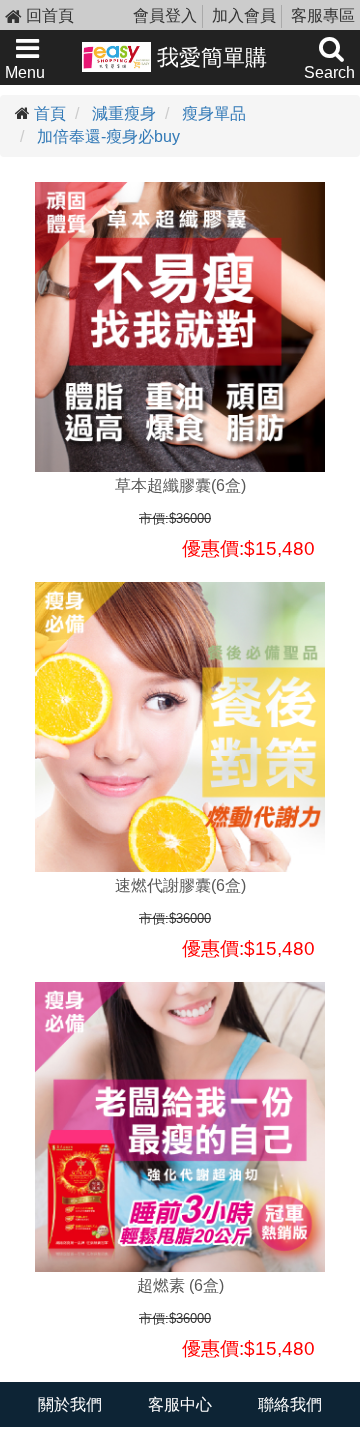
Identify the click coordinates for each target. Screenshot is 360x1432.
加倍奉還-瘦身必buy (108, 136)
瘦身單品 (214, 113)
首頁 (50, 113)
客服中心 (180, 1404)
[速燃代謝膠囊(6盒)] (180, 727)
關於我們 (70, 1404)
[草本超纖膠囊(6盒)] (180, 327)
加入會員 (244, 15)
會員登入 (165, 15)
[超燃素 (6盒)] (180, 1127)
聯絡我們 (290, 1404)
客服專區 (323, 15)
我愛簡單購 (209, 57)
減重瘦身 (124, 113)
